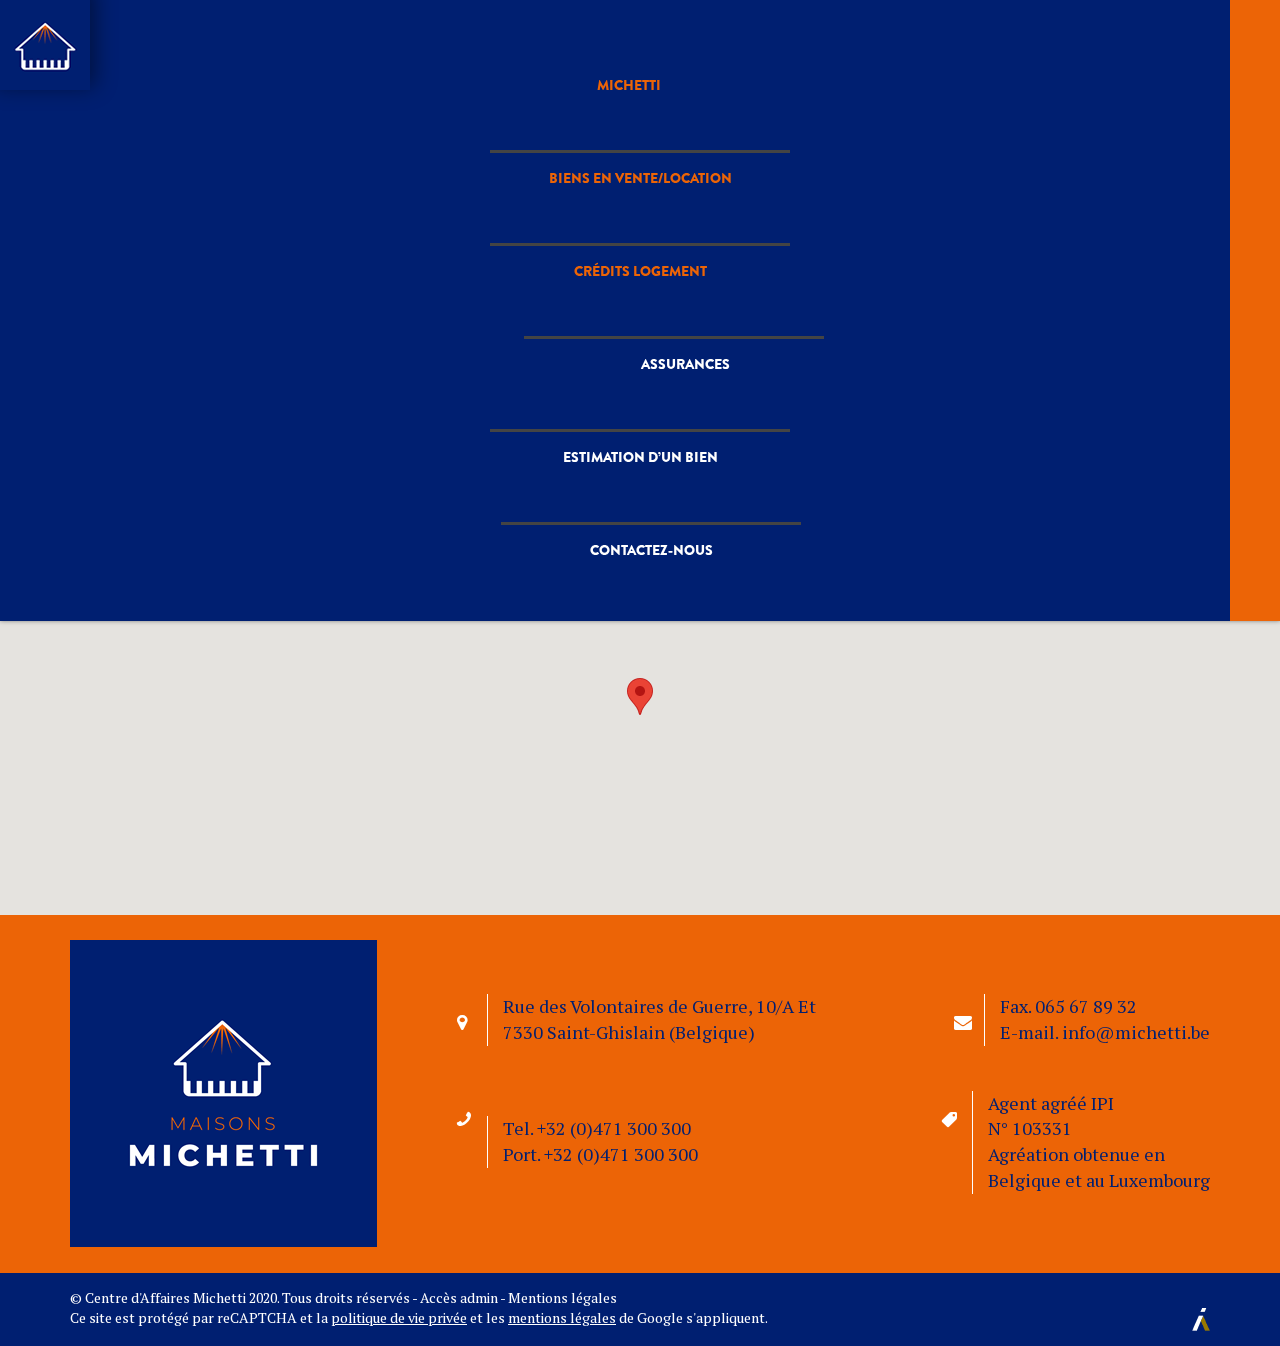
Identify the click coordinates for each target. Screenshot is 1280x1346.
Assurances (685, 359)
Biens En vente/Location (640, 153)
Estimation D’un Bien (640, 462)
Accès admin (459, 1297)
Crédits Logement (640, 256)
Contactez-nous (651, 565)
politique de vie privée (399, 1317)
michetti (640, 70)
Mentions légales (562, 1297)
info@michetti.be (1136, 1032)
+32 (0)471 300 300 (614, 1128)
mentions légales (562, 1317)
